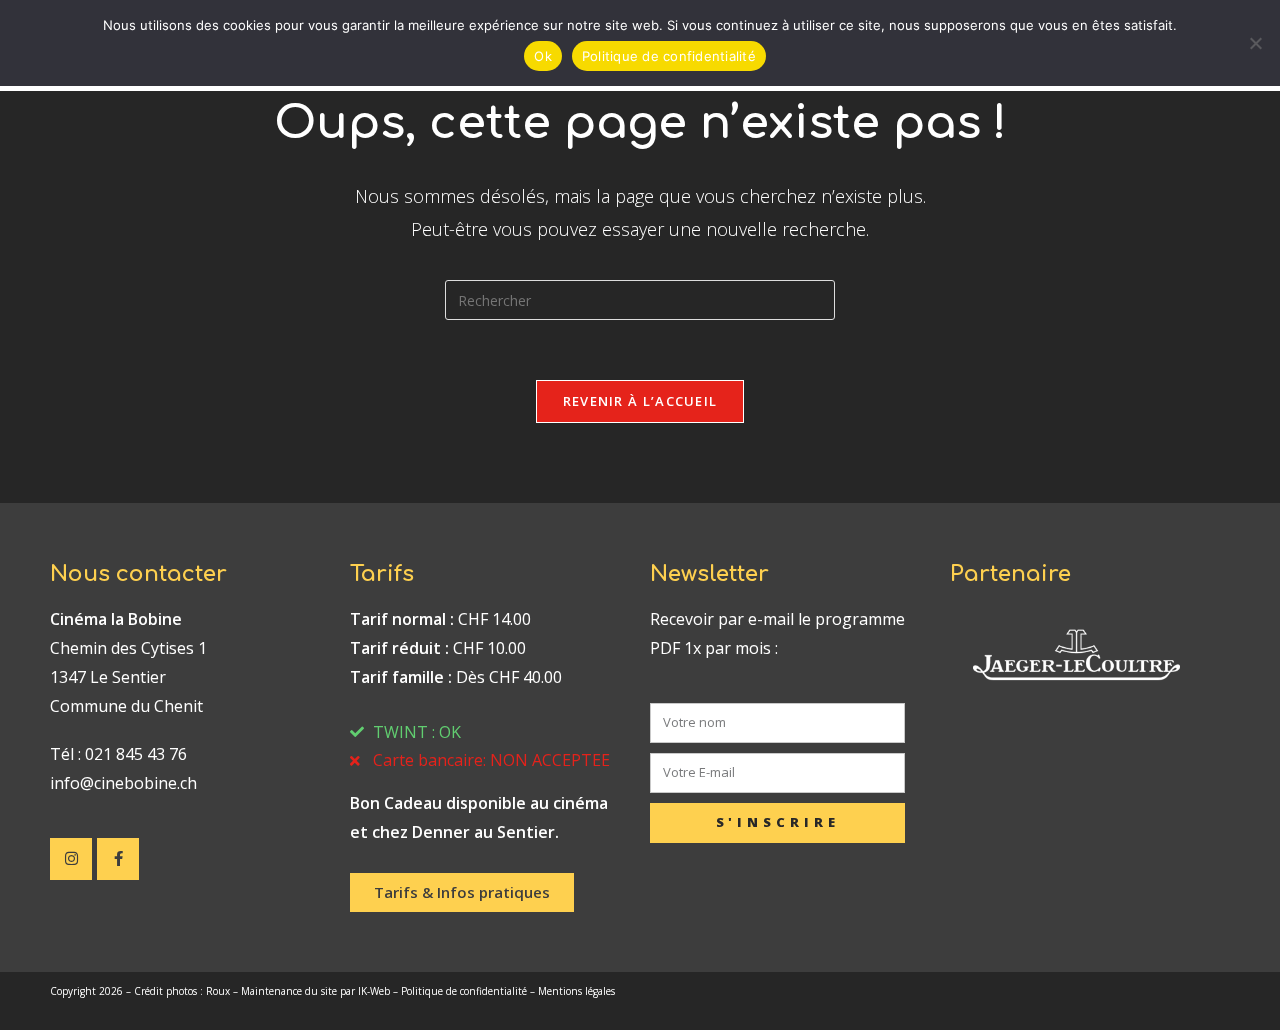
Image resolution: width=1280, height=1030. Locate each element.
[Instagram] (71, 859)
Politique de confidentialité (669, 56)
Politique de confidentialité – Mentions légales (508, 991)
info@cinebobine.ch (123, 783)
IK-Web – (379, 991)
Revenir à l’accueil (640, 401)
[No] (1255, 43)
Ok (543, 56)
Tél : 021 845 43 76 (118, 754)
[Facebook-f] (118, 859)
